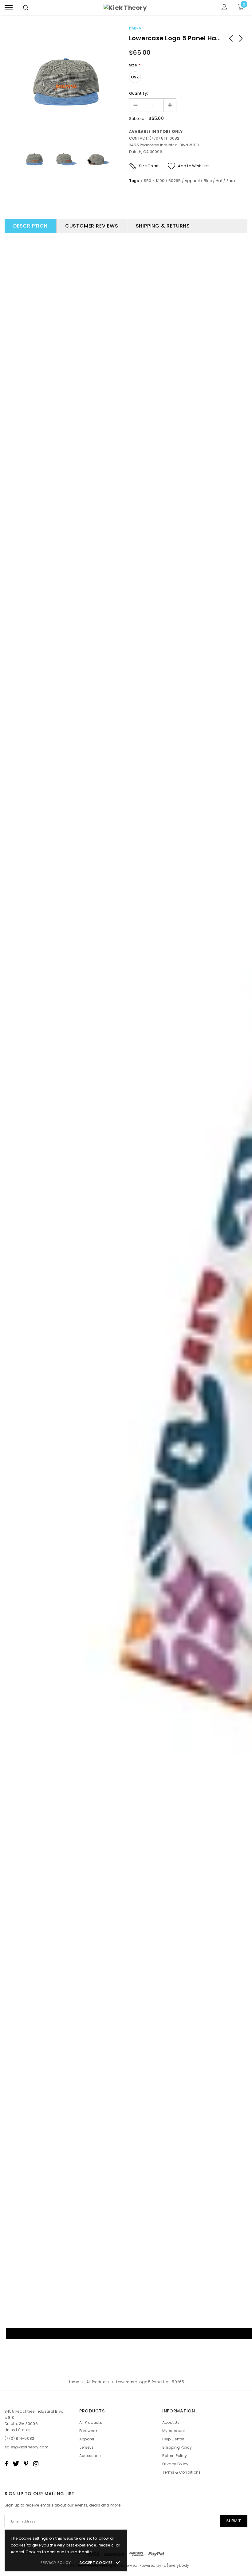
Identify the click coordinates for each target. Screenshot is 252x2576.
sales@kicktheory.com (27, 2447)
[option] (66, 82)
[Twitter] (16, 2464)
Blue (208, 181)
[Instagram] (36, 2464)
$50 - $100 (154, 181)
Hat (219, 181)
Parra (135, 28)
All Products (98, 2382)
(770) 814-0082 (19, 2438)
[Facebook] (6, 2464)
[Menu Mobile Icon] (9, 8)
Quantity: (138, 93)
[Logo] (125, 8)
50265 (175, 181)
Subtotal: (138, 119)
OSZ (135, 77)
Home (73, 2382)
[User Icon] (224, 8)
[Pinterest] (26, 2464)
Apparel (192, 181)
